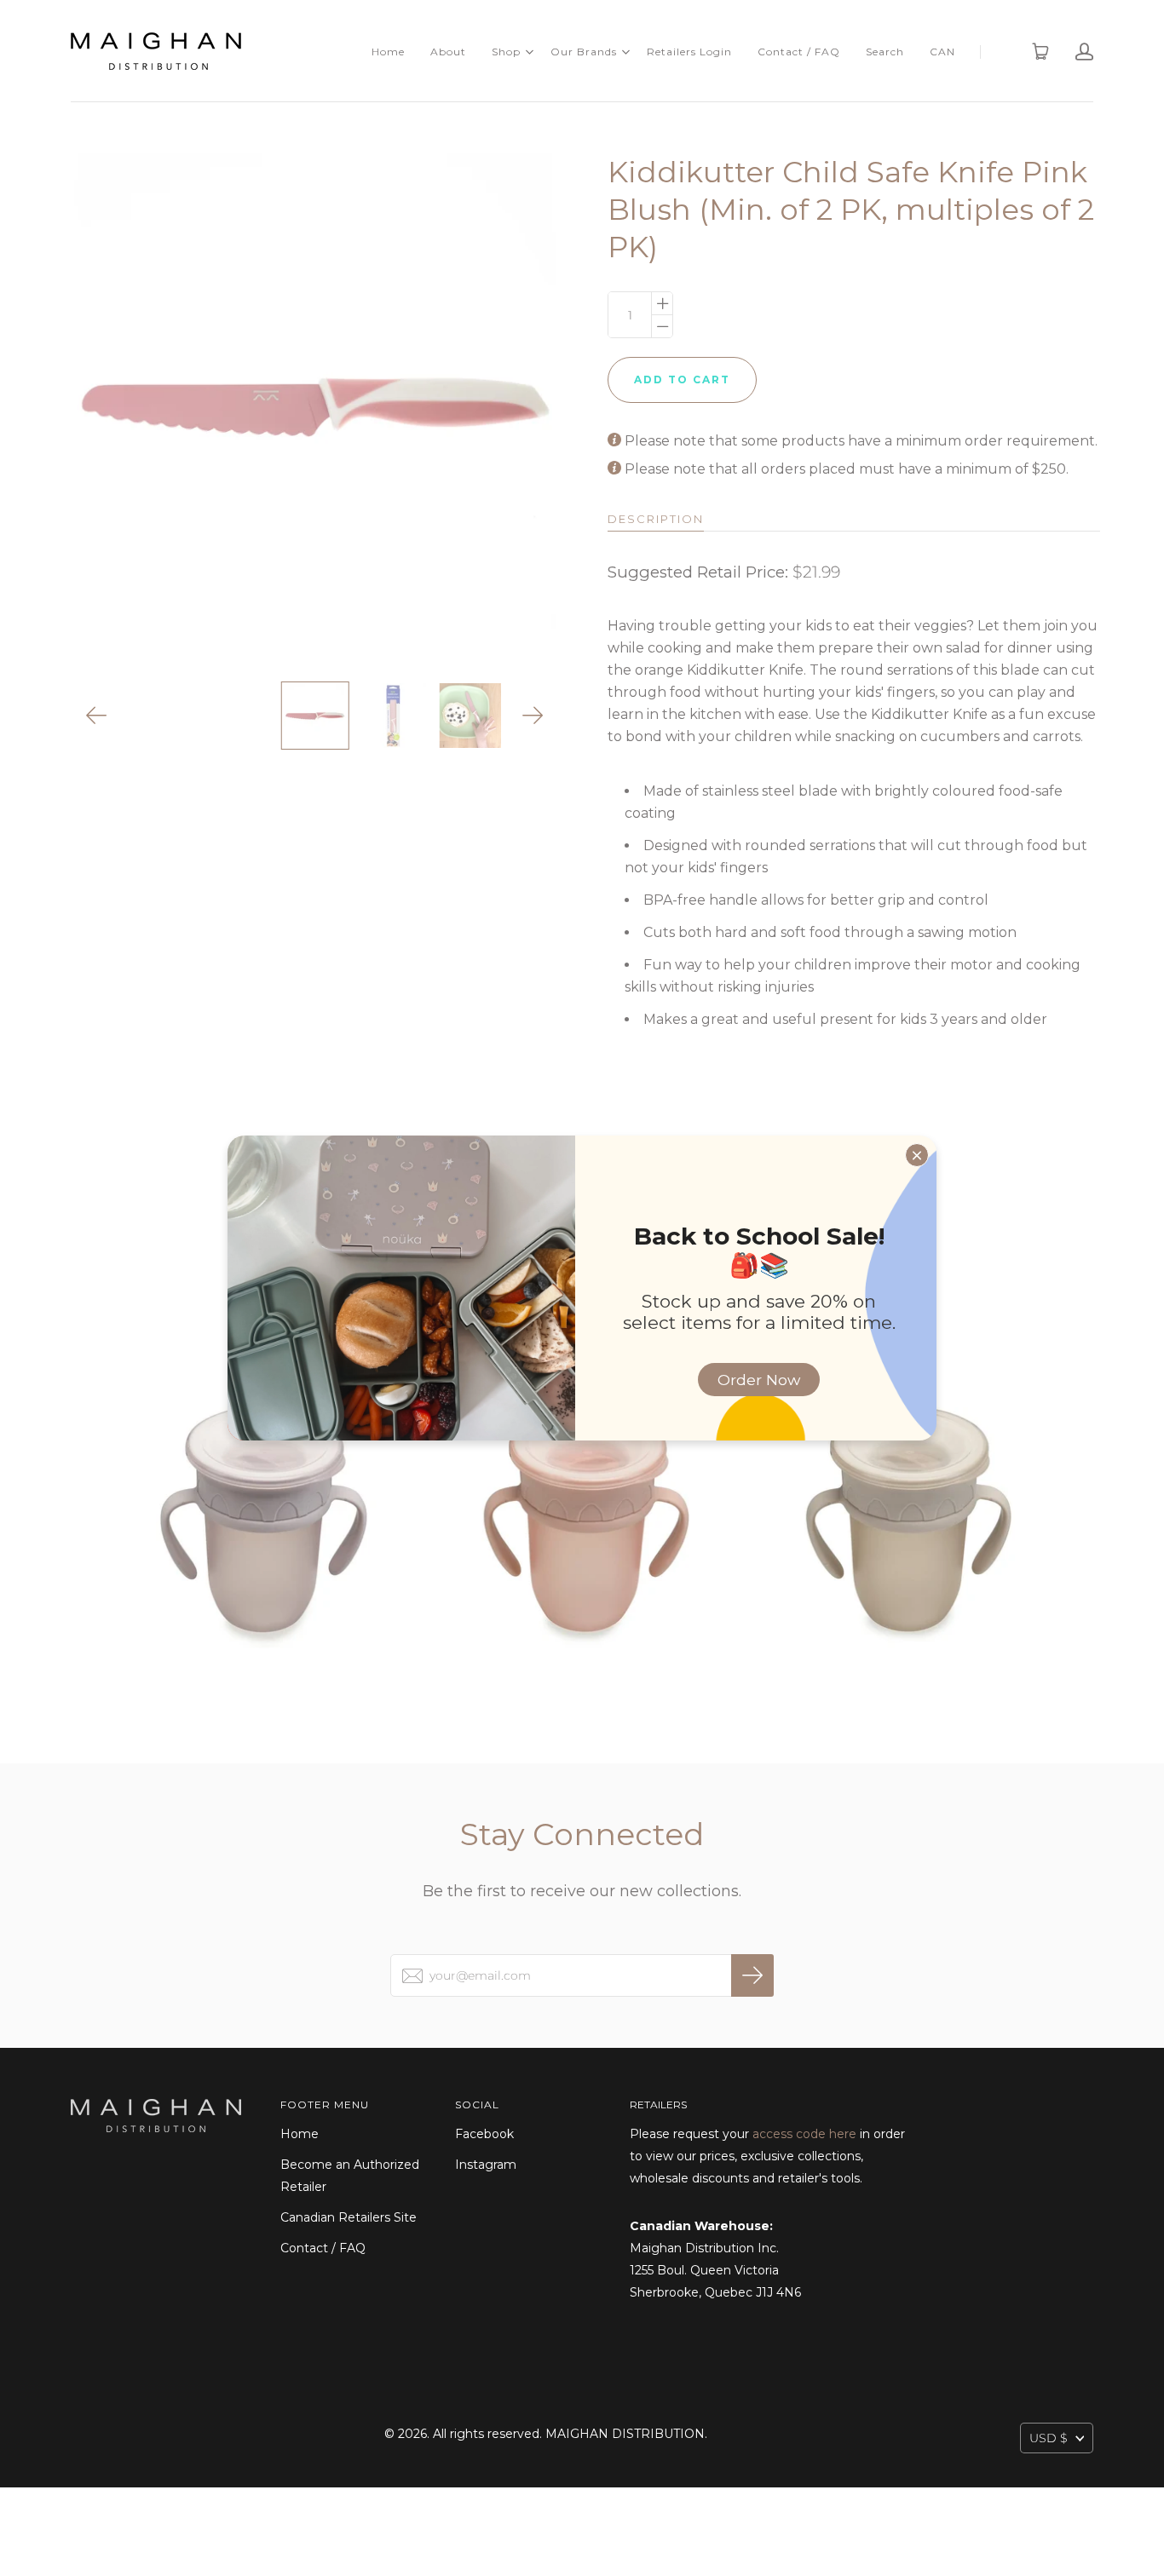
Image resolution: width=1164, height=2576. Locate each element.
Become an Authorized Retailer (350, 2176)
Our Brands (584, 52)
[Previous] (97, 716)
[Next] (533, 716)
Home (388, 52)
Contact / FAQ (799, 52)
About (448, 52)
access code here (804, 2134)
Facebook (484, 2134)
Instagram (486, 2165)
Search (885, 52)
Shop (506, 52)
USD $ (1049, 2438)
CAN (942, 52)
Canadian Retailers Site (349, 2217)
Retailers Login (689, 52)
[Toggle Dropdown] (529, 52)
